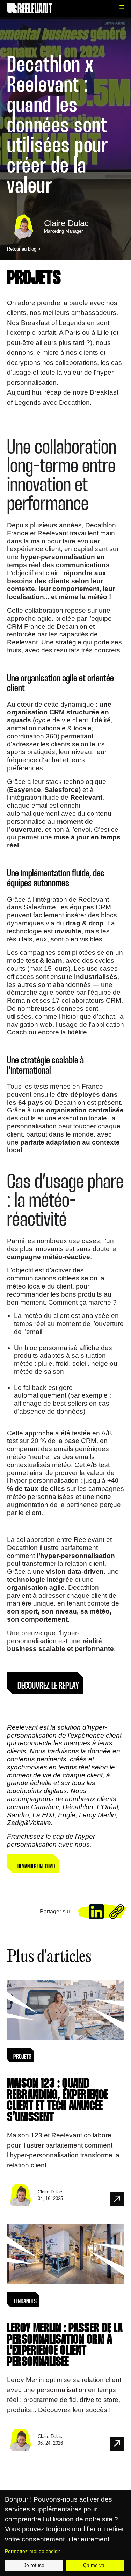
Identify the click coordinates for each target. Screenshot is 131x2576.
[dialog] (65, 2533)
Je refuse (34, 2565)
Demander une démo (36, 1867)
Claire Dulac (66, 223)
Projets (34, 279)
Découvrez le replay (48, 1686)
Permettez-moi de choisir (32, 2551)
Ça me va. (94, 2565)
